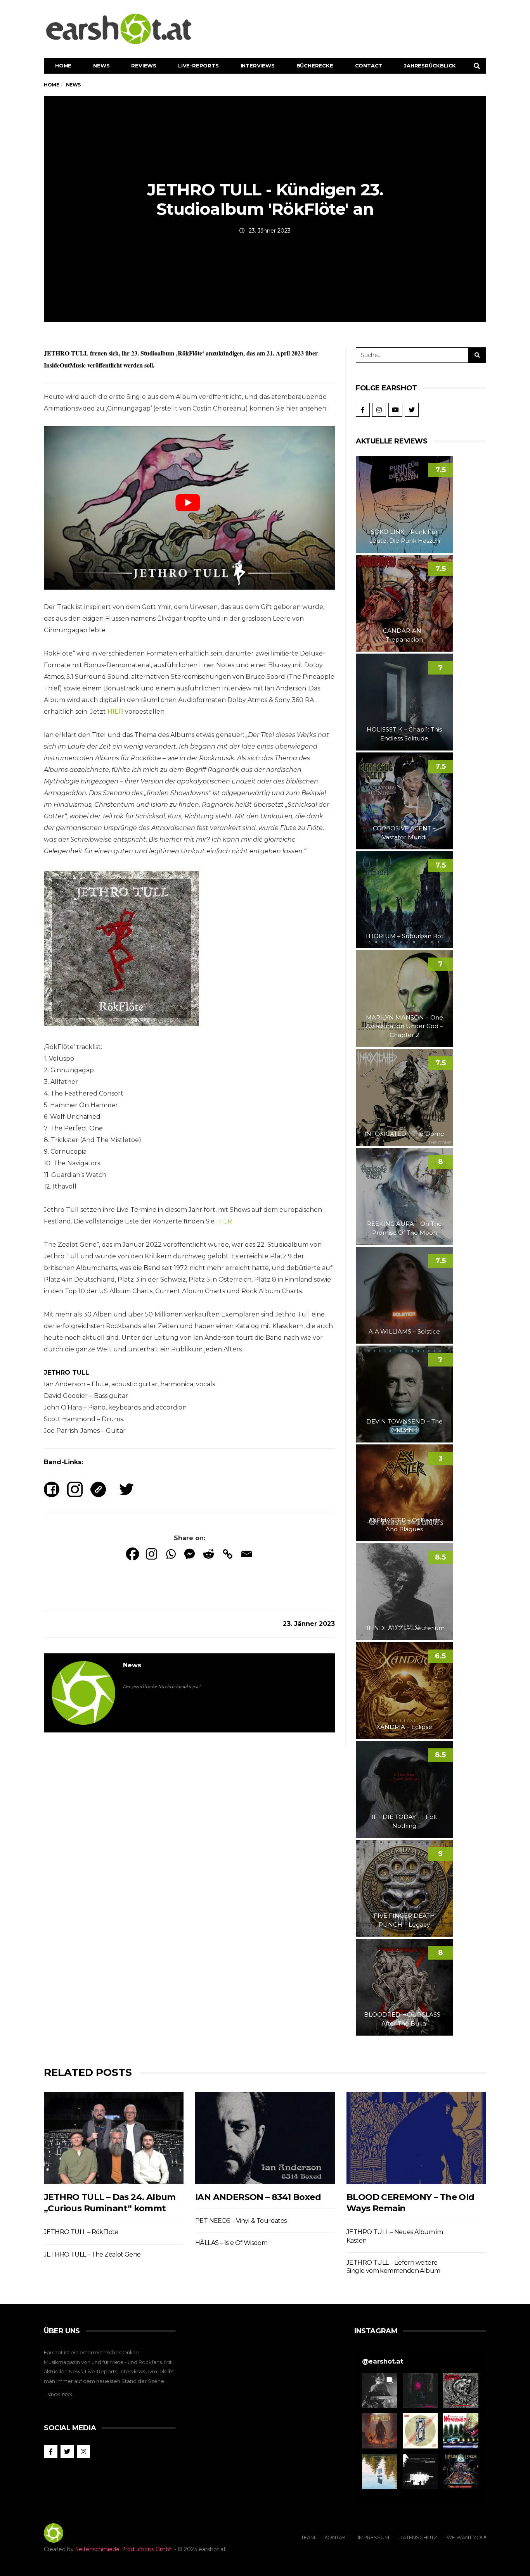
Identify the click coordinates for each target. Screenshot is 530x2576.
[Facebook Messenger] (190, 1554)
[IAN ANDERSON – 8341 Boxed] (265, 2138)
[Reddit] (209, 1554)
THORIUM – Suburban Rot (404, 936)
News (101, 66)
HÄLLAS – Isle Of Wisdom (231, 2243)
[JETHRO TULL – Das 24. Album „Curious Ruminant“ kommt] (114, 2138)
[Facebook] (132, 1554)
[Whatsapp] (171, 1554)
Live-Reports (198, 66)
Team (308, 2537)
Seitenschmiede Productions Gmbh (124, 2549)
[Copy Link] (228, 1554)
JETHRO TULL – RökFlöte (81, 2232)
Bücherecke (315, 66)
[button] (380, 2391)
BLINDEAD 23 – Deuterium (404, 1628)
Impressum (373, 2537)
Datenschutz (418, 2537)
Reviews (144, 66)
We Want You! (466, 2537)
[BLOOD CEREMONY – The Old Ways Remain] (416, 2138)
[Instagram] (152, 1554)
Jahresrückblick (430, 66)
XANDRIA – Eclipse (404, 1727)
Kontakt (336, 2537)
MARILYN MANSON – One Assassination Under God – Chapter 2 (404, 1026)
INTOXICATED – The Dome (404, 1134)
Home (63, 66)
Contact (369, 66)
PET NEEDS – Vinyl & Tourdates (241, 2221)
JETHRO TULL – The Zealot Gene (92, 2254)
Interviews (258, 66)
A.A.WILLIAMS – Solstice (404, 1331)
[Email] (247, 1554)
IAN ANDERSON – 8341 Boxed (258, 2197)
